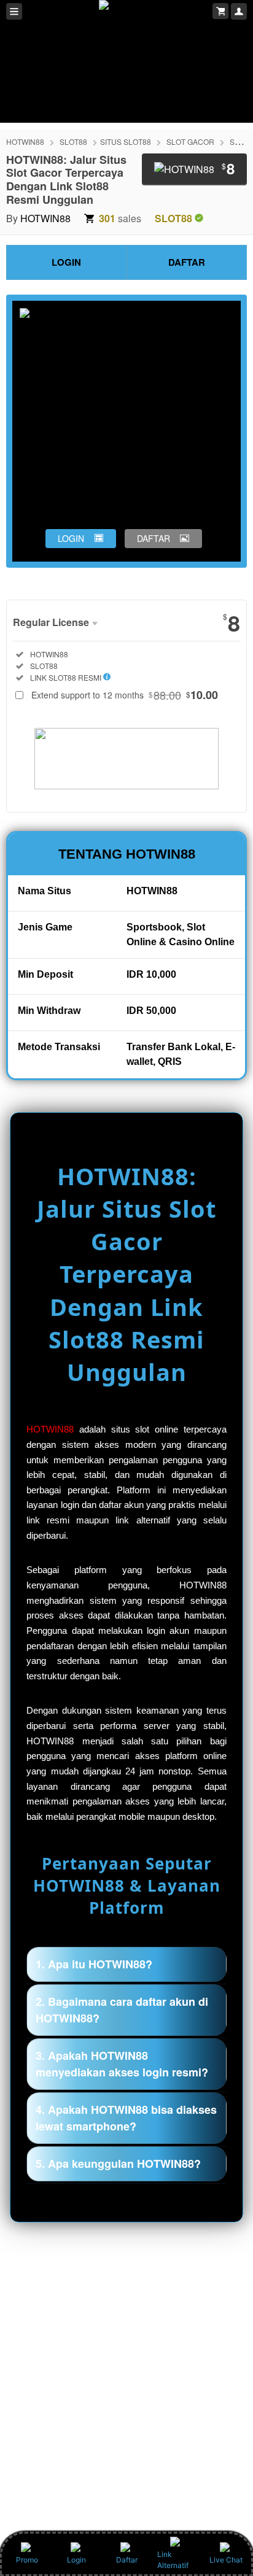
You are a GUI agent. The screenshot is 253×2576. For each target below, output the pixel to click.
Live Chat (226, 2560)
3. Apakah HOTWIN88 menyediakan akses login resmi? (122, 2064)
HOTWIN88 (25, 141)
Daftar (127, 2560)
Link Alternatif (173, 2560)
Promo (27, 2560)
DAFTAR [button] (154, 538)
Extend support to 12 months (125, 695)
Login (76, 2560)
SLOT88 (73, 141)
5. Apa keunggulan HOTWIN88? (118, 2164)
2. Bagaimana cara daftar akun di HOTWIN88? (122, 2010)
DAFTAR (187, 262)
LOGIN (66, 262)
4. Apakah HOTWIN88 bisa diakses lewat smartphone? (126, 2118)
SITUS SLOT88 (126, 141)
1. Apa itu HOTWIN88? (94, 1964)
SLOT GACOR (190, 141)
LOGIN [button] (71, 538)
